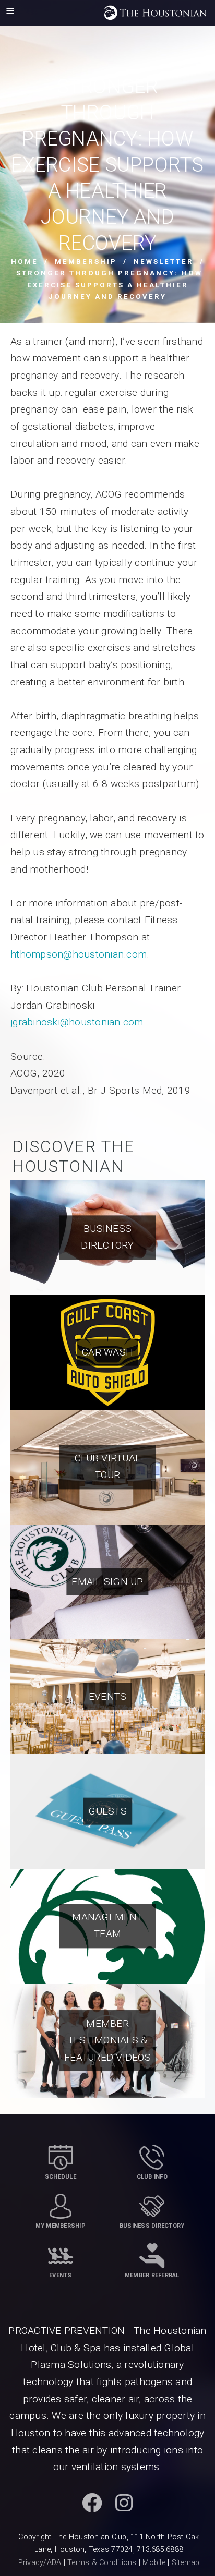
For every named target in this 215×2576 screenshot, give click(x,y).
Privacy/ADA (40, 2563)
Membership (86, 262)
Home (25, 262)
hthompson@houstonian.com (79, 954)
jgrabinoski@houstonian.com (77, 1022)
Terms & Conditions (102, 2563)
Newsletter (164, 262)
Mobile (154, 2563)
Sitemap (186, 2563)
